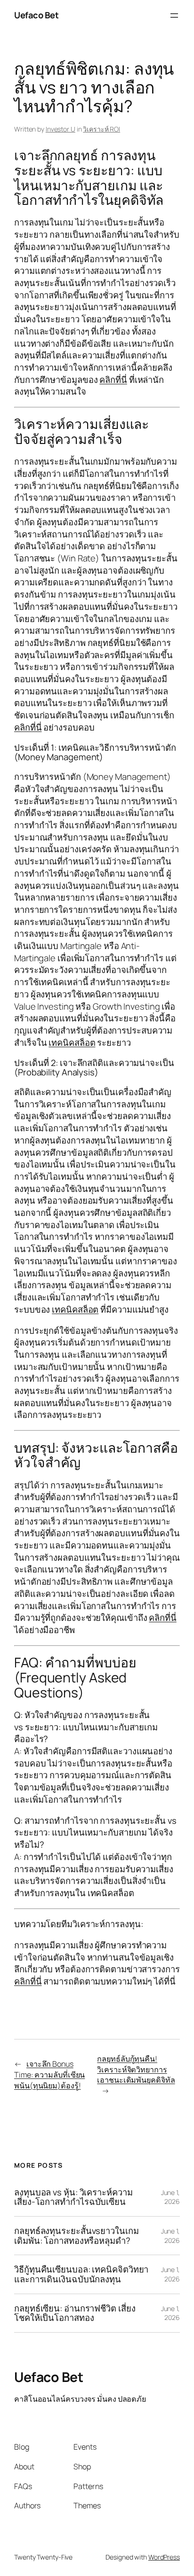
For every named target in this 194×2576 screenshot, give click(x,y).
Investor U (61, 129)
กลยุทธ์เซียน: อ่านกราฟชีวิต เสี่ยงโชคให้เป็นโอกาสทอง (75, 2313)
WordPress (164, 2557)
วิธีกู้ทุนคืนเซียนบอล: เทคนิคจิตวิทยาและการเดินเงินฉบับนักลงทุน (81, 2274)
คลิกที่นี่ (113, 380)
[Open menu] (174, 16)
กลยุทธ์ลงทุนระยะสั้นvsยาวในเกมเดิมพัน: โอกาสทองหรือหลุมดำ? (77, 2236)
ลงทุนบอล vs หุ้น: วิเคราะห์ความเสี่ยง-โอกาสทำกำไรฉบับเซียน (73, 2197)
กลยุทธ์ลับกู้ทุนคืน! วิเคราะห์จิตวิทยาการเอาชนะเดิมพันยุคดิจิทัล (136, 2069)
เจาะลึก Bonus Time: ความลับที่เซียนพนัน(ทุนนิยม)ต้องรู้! (49, 2074)
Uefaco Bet (36, 15)
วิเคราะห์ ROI (101, 129)
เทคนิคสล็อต (72, 1043)
